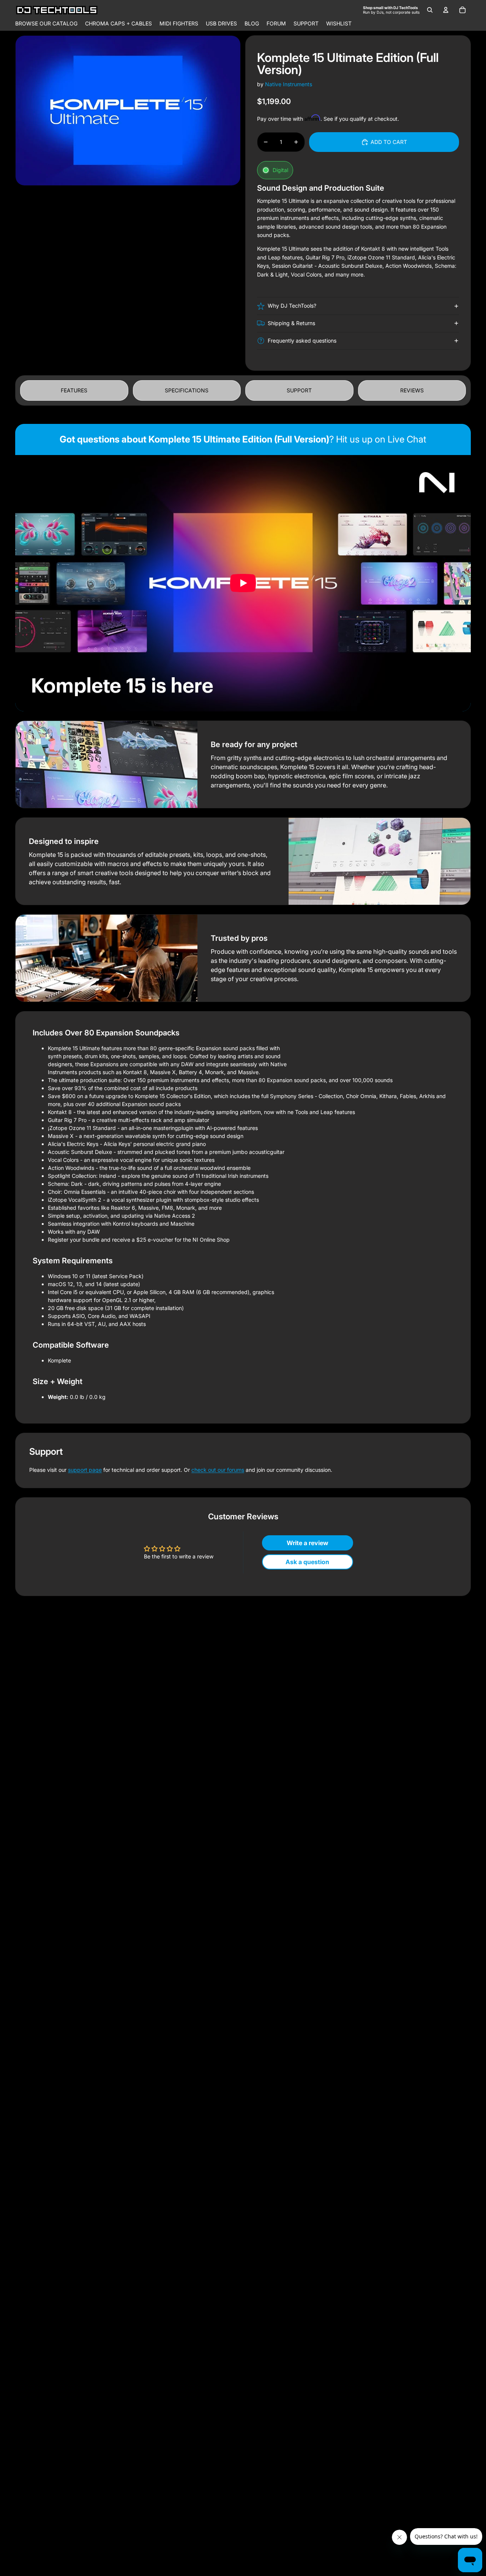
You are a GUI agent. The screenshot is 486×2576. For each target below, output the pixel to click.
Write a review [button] (308, 1543)
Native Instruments (289, 84)
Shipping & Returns (291, 323)
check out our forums (218, 1470)
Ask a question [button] (307, 1562)
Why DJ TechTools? (292, 306)
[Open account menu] (446, 10)
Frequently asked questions (302, 341)
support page (85, 1470)
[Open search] (430, 10)
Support (299, 390)
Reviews (412, 390)
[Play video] (243, 583)
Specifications (187, 390)
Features (74, 390)
